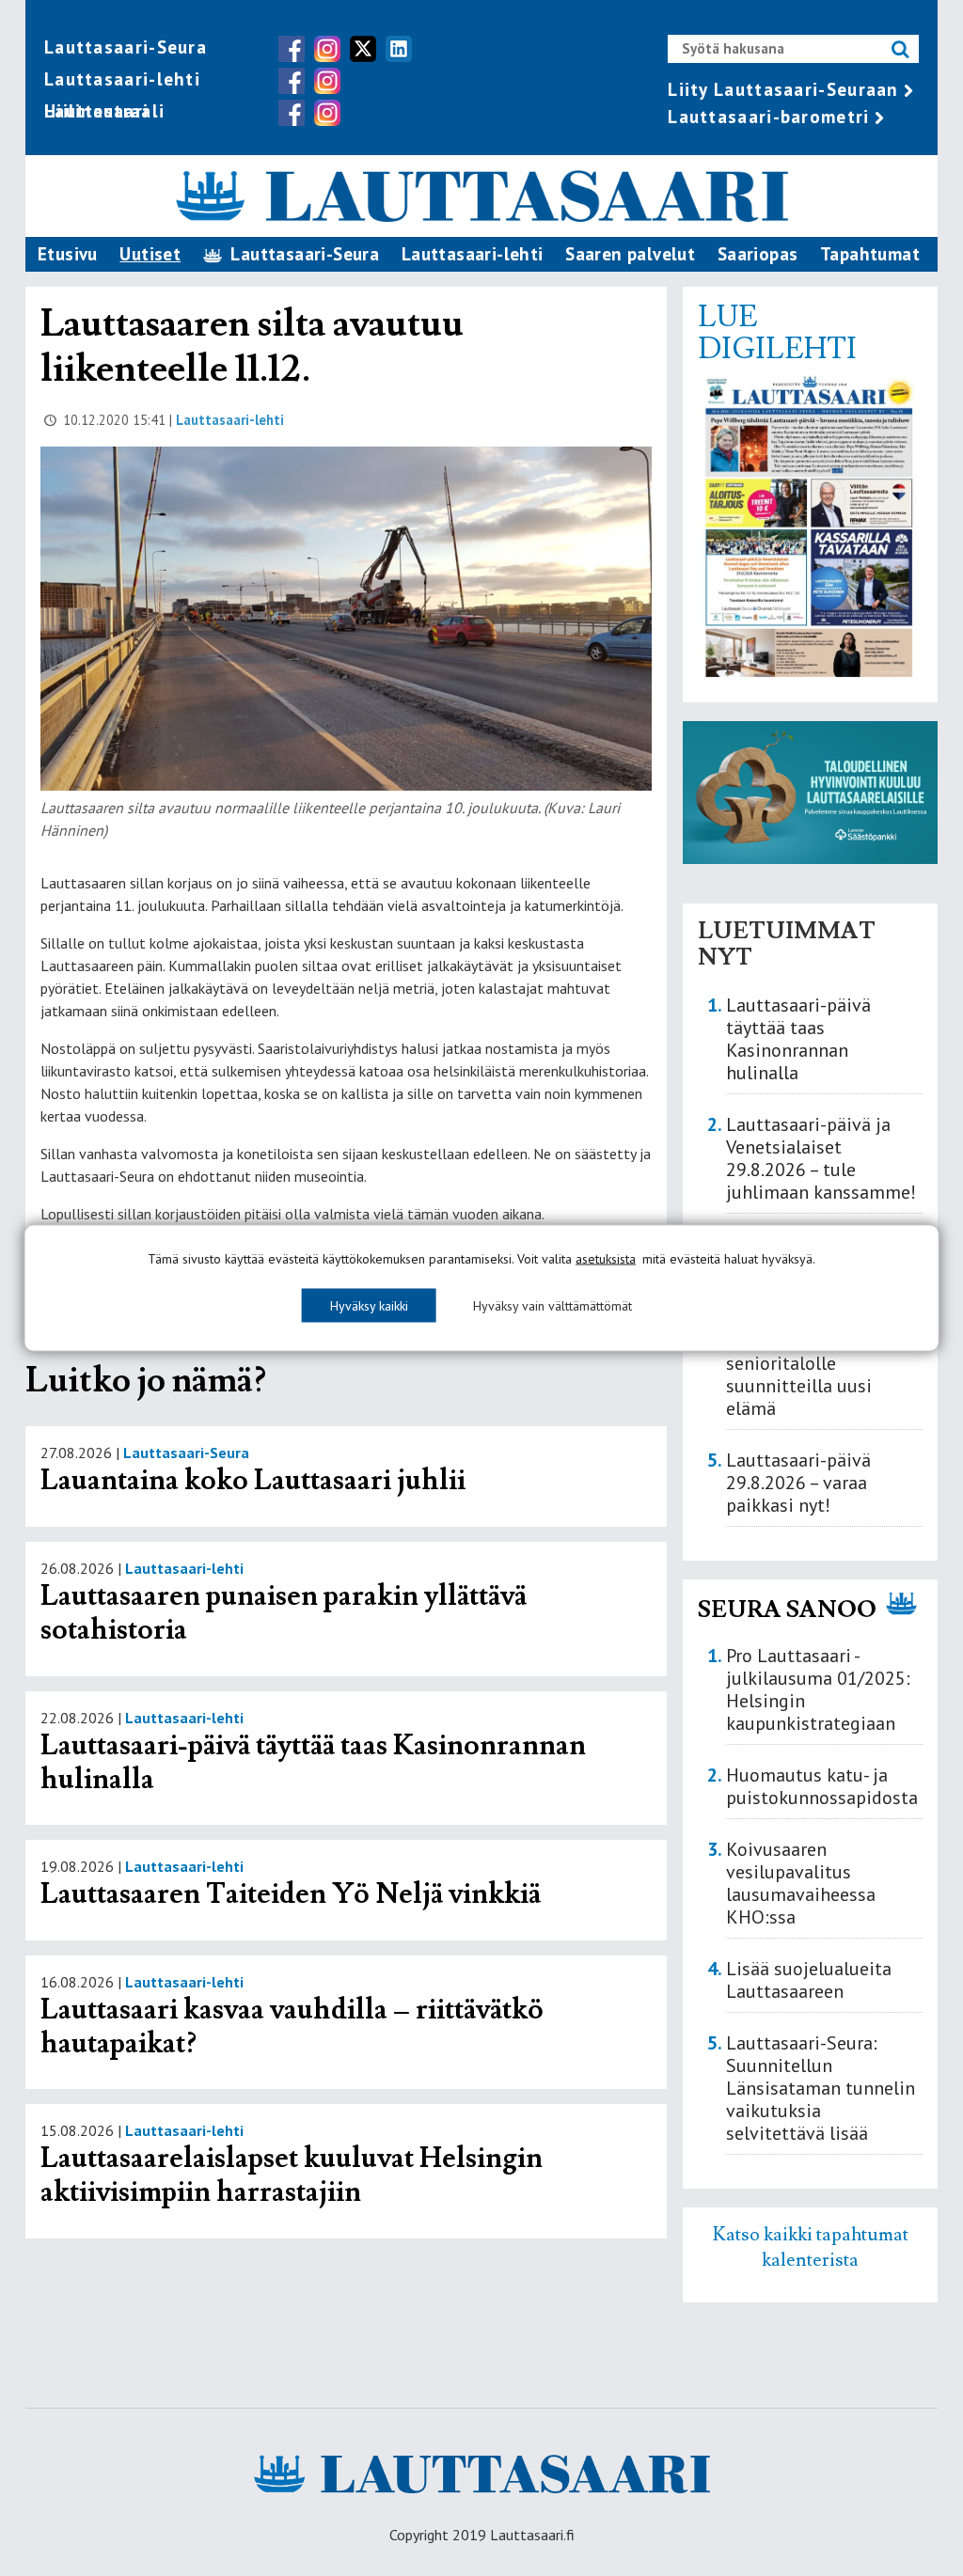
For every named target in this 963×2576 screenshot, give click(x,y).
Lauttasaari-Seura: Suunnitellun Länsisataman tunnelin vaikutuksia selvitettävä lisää (821, 2088)
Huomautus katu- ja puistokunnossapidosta (822, 1786)
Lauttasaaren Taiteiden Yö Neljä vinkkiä (291, 1894)
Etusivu (68, 254)
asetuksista (606, 1259)
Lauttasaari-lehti (122, 79)
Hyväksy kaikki (369, 1306)
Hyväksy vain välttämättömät (553, 1306)
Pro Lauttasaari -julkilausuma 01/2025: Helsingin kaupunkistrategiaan (818, 1689)
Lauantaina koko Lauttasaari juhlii (253, 1480)
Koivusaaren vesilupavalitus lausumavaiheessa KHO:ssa (801, 1883)
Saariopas (758, 254)
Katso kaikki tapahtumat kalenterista (811, 2247)
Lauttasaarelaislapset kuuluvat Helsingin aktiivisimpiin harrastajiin (292, 2175)
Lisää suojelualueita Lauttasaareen (809, 1980)
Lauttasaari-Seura (126, 47)
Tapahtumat (870, 254)
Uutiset (150, 254)
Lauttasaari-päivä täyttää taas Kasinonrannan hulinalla (313, 1762)
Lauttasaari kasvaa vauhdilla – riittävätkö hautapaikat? (292, 2026)
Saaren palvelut (630, 254)
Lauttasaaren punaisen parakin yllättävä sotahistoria (284, 1613)
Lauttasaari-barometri (768, 117)
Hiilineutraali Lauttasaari (104, 111)
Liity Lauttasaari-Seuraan (783, 89)
